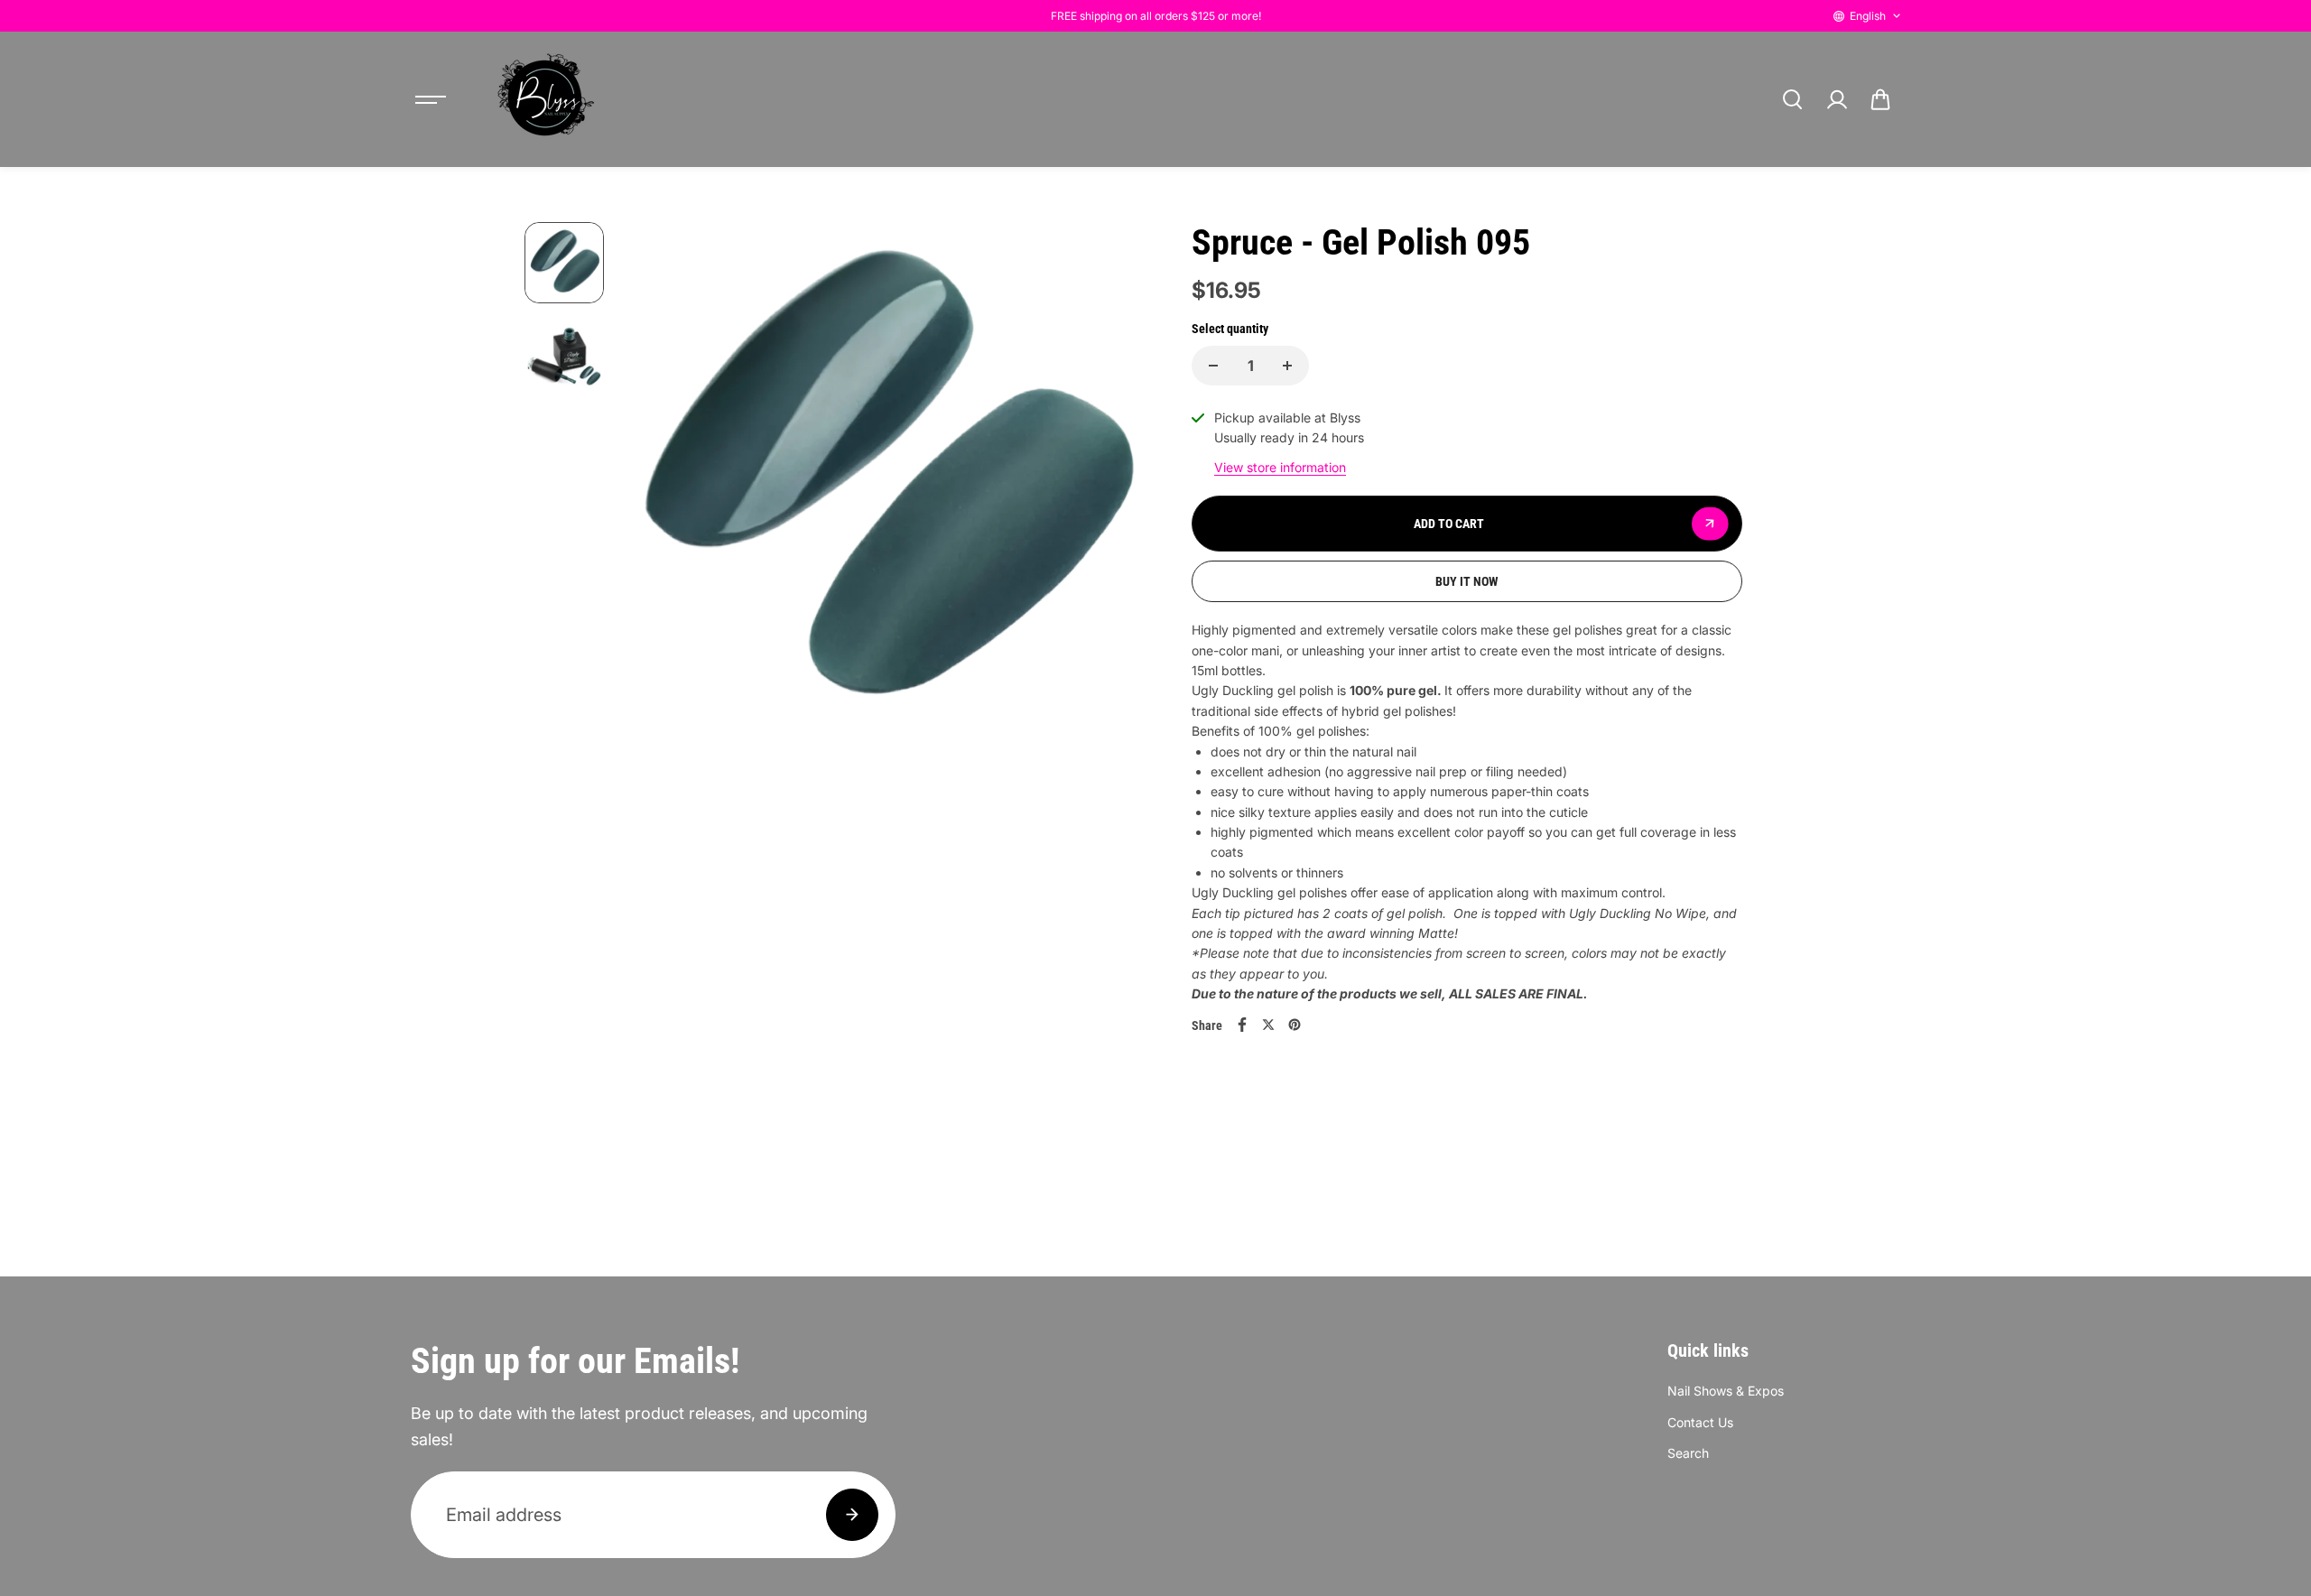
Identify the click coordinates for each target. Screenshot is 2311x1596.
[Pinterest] (1295, 1025)
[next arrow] (1111, 487)
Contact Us (1700, 1422)
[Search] (1792, 99)
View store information (1280, 467)
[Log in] (1836, 99)
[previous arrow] (656, 487)
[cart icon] (1880, 99)
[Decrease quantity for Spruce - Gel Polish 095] (1213, 366)
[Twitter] (1268, 1025)
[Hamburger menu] (431, 99)
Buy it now (1467, 581)
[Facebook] (1242, 1025)
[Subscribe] (852, 1515)
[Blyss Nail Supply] (545, 99)
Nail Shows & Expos (1726, 1391)
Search (1688, 1453)
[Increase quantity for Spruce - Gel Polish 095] (1287, 366)
